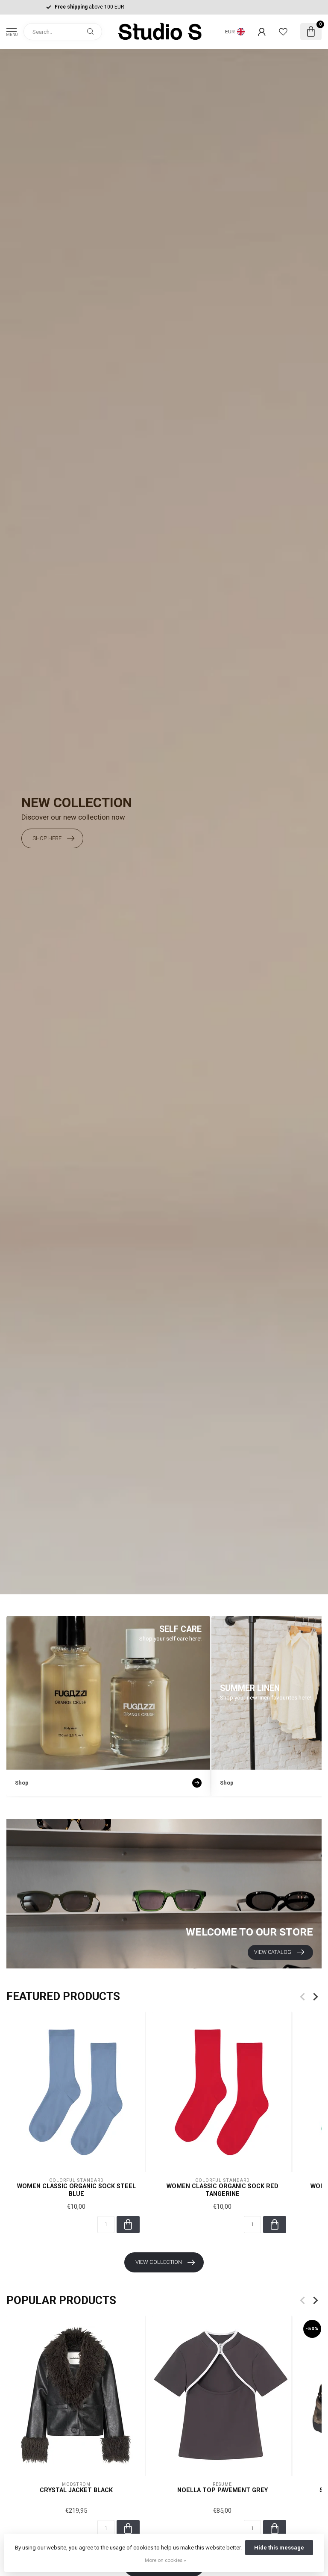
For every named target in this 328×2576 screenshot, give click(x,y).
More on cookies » (165, 2560)
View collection (159, 2262)
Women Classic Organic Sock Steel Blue (76, 2190)
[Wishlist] (283, 32)
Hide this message (279, 2548)
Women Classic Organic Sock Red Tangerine (223, 2190)
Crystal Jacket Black (76, 2490)
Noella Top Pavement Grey (223, 2490)
